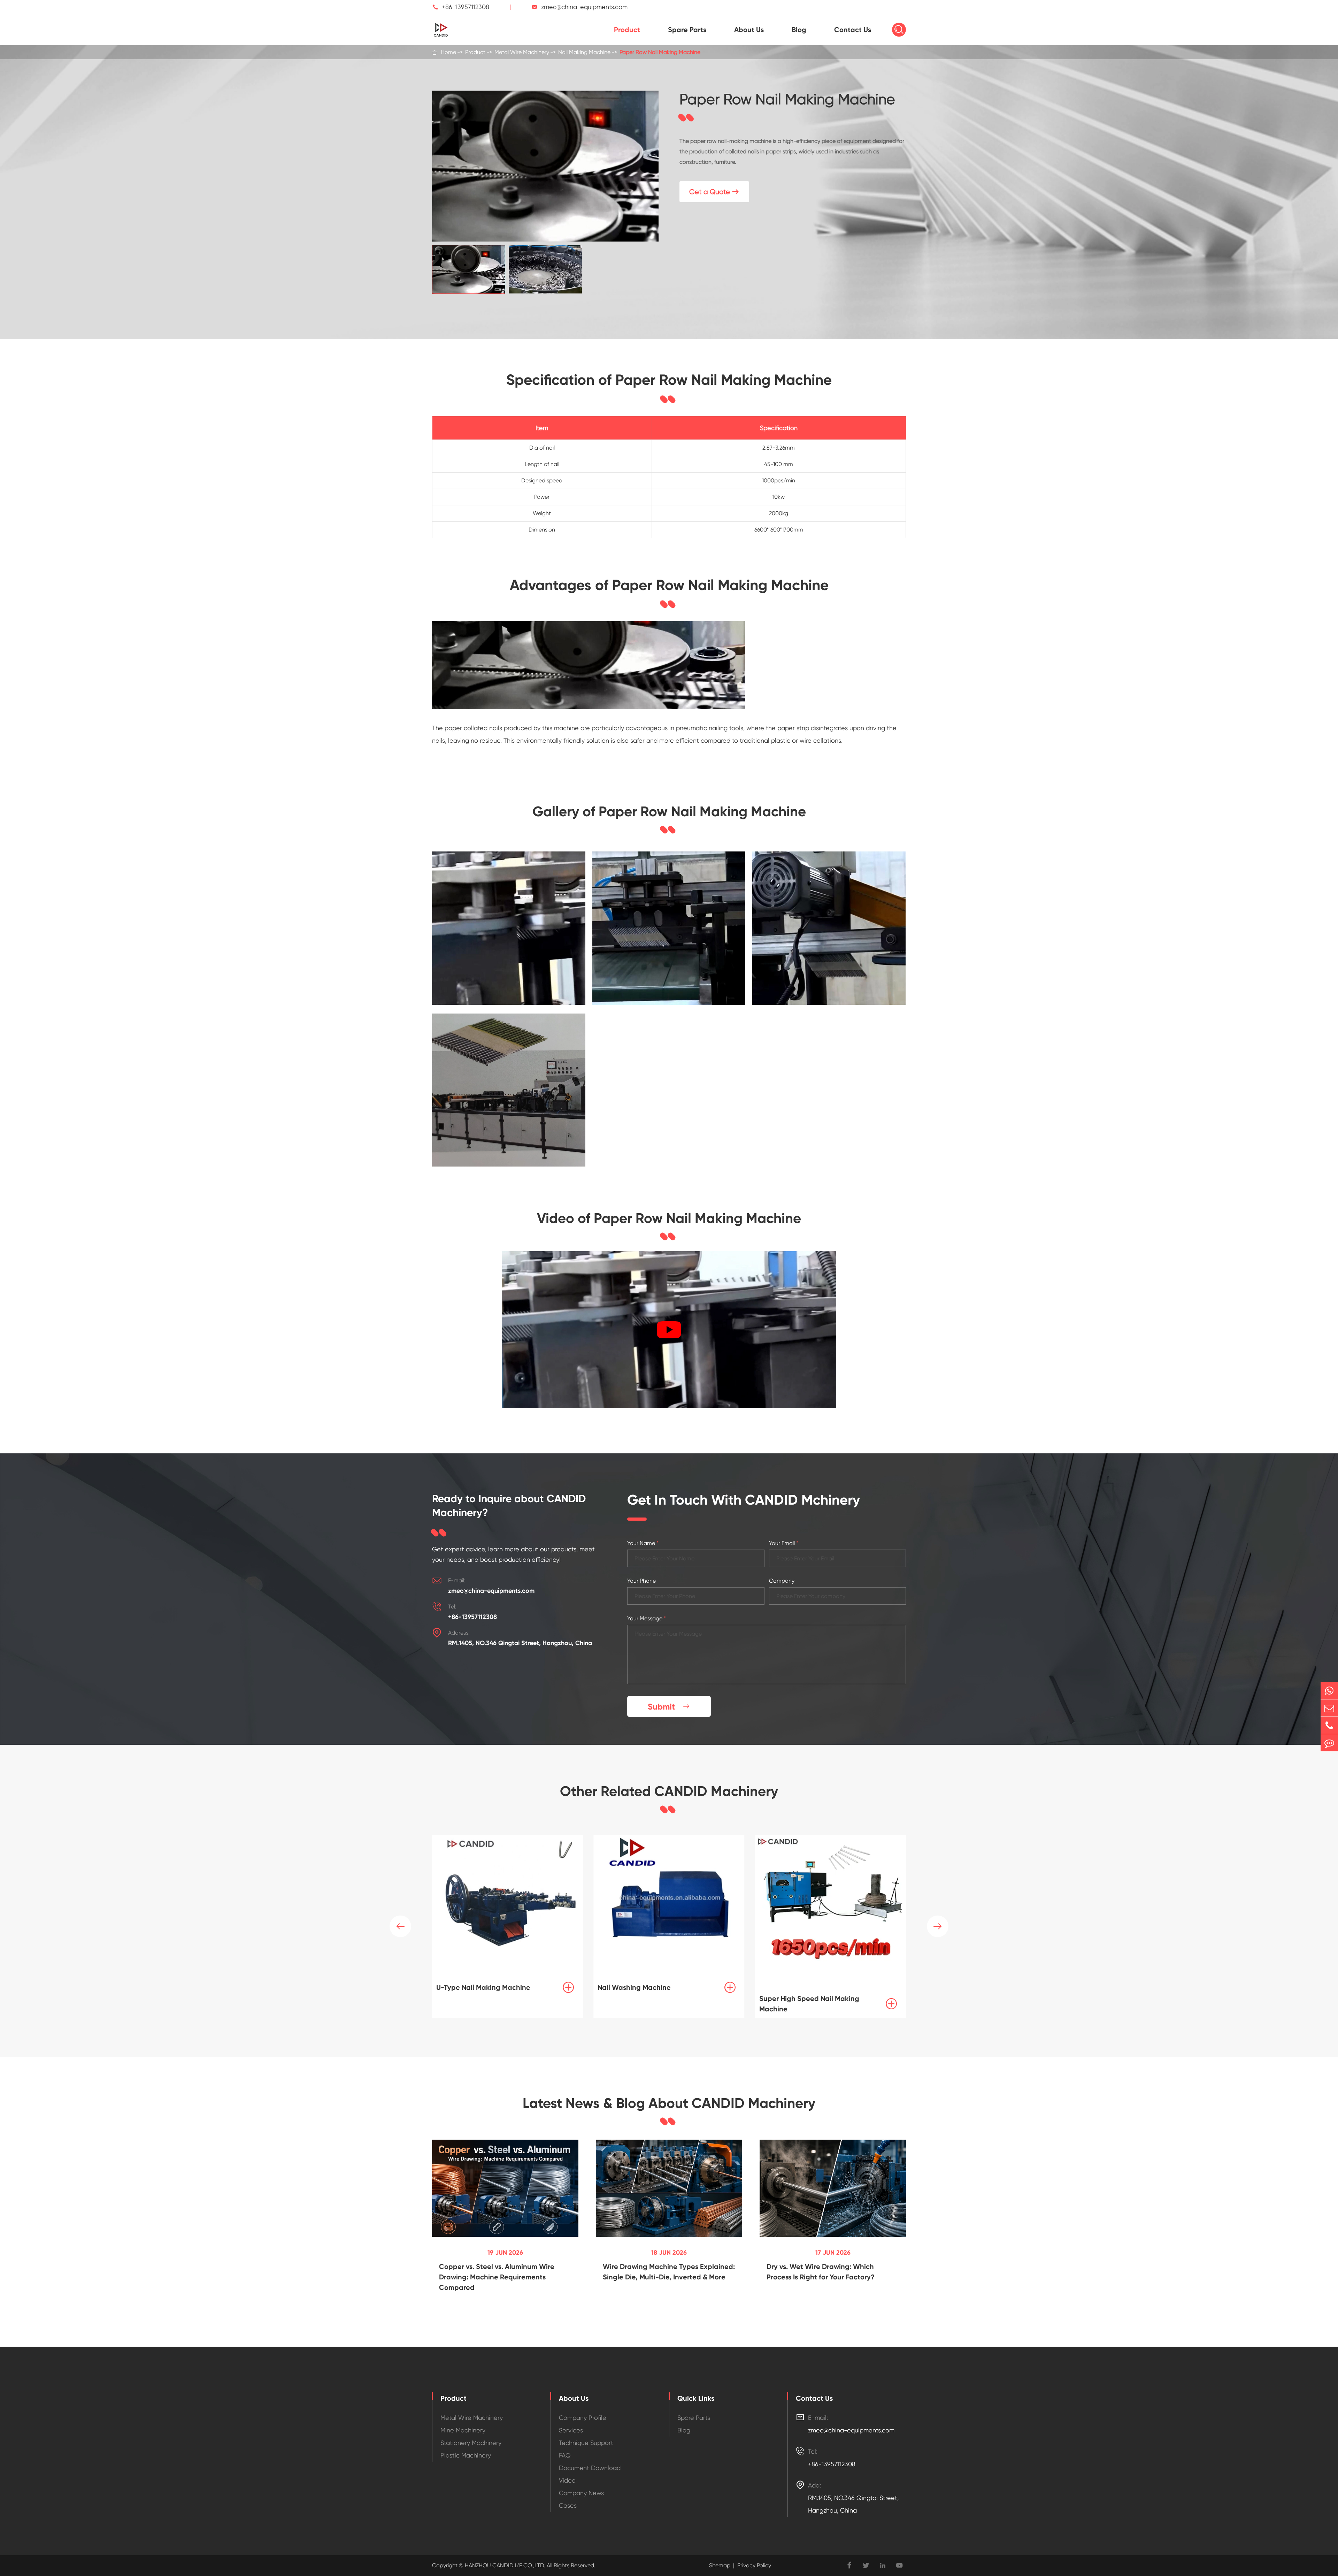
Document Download (590, 2468)
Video (567, 2480)
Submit (669, 1707)
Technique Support (586, 2443)
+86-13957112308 (466, 7)
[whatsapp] (1329, 1691)
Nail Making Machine (584, 52)
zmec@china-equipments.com (584, 7)
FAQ (565, 2455)
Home (448, 52)
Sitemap (720, 2565)
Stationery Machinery (471, 2443)
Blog (799, 30)
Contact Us (853, 30)
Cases (568, 2505)
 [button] (938, 1926)
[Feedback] (1329, 1743)
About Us (749, 30)
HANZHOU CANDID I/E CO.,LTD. (504, 2565)
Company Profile (583, 2418)
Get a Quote (714, 192)
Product (627, 30)
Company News (581, 2493)
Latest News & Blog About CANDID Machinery (669, 2103)
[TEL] (1329, 1725)
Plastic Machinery (466, 2455)
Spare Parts (687, 30)
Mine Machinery (463, 2430)
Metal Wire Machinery (522, 52)
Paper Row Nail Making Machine (660, 52)
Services (571, 2430)
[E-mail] (1329, 1708)
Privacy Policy (754, 2565)
